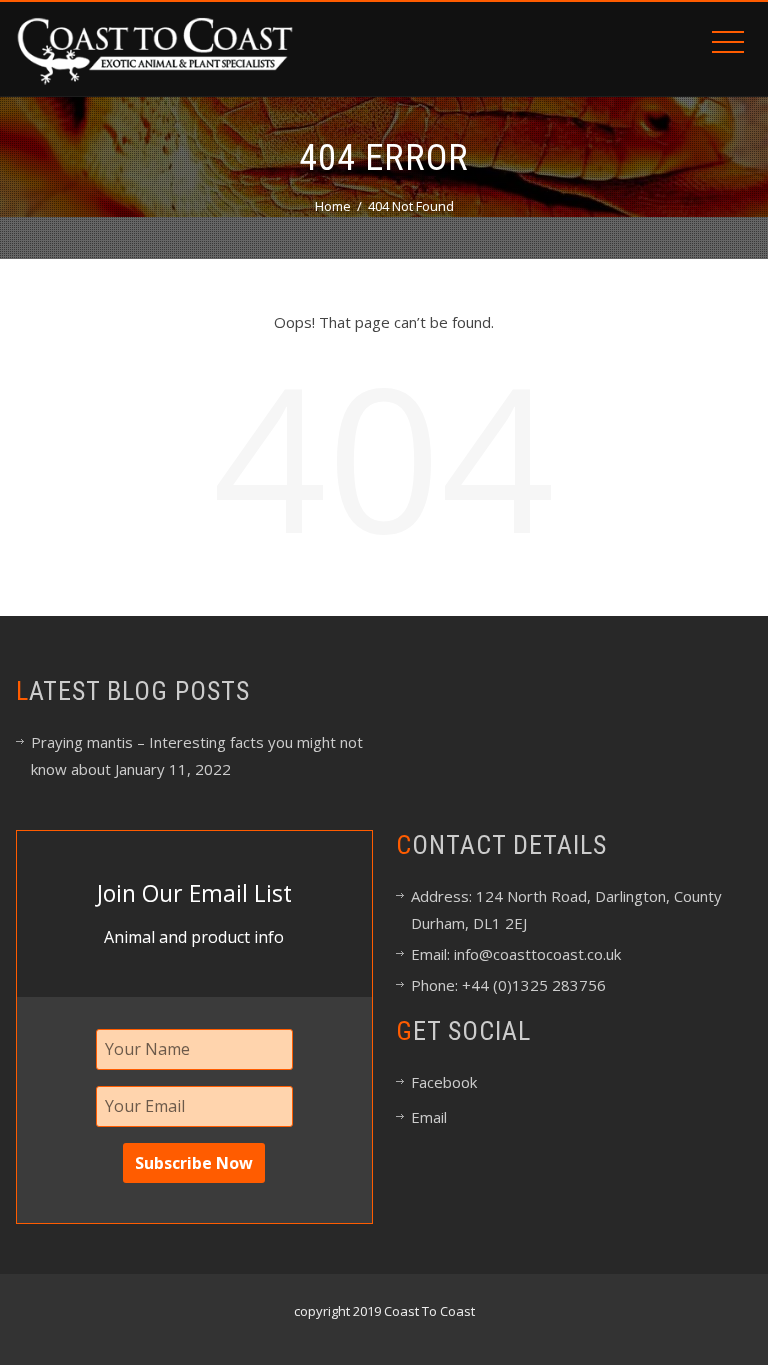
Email (429, 1117)
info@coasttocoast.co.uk (535, 954)
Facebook (444, 1082)
